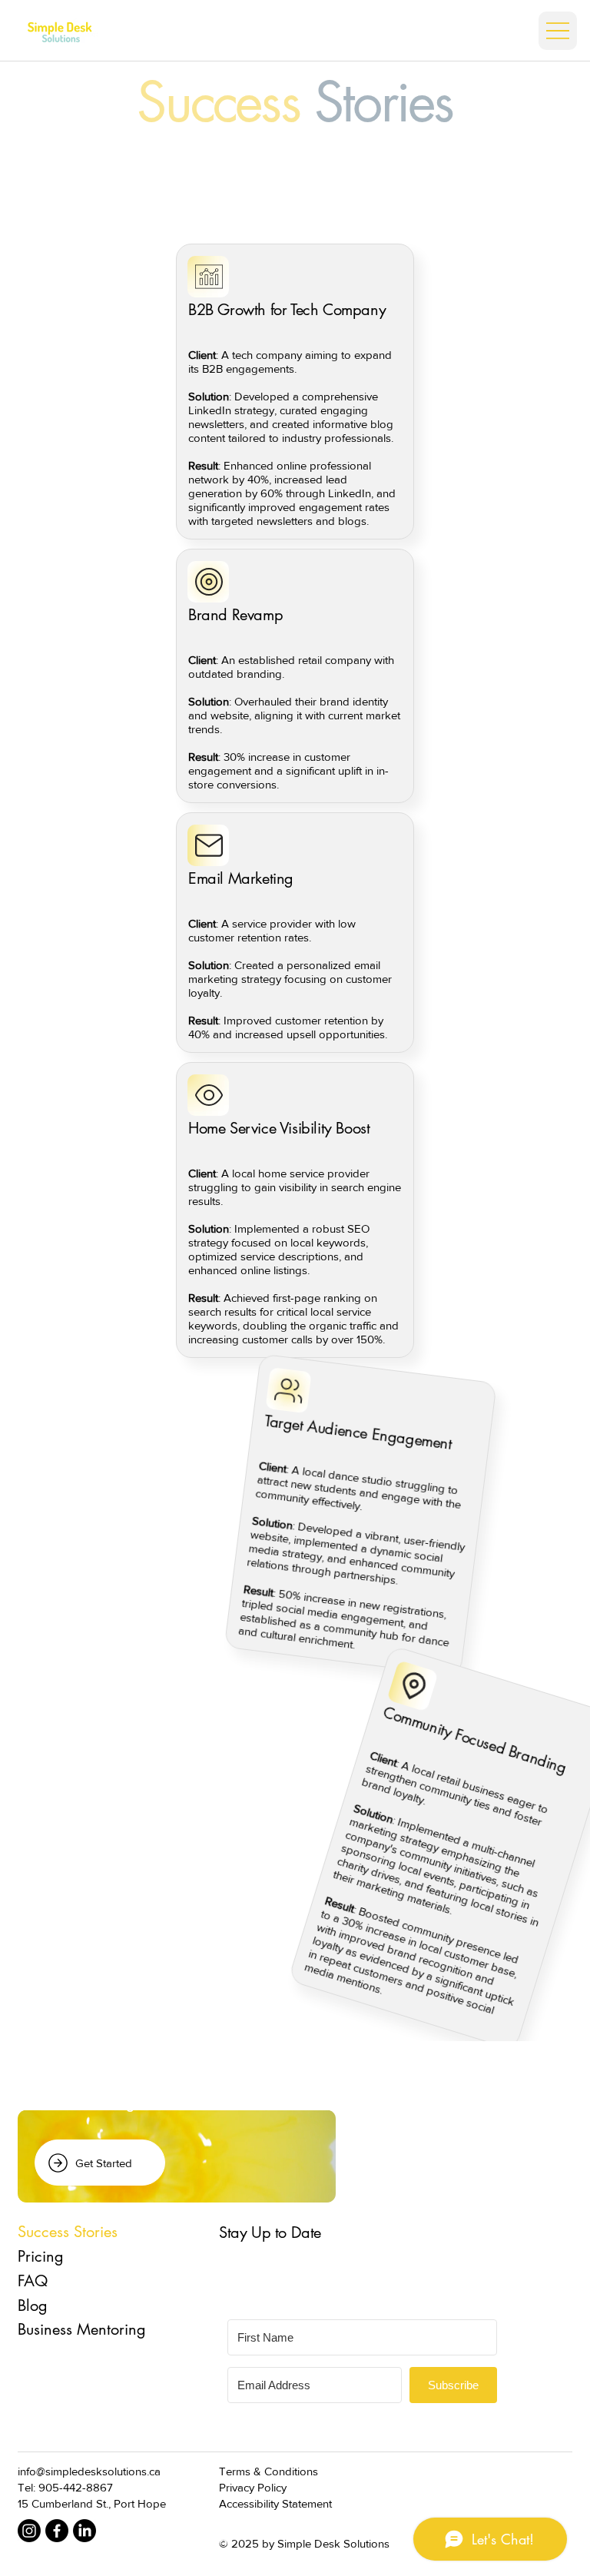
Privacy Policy (253, 2487)
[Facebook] (57, 2531)
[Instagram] (29, 2531)
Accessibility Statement (275, 2503)
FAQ (33, 2281)
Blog (33, 2305)
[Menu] (558, 31)
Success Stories (68, 2232)
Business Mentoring (82, 2329)
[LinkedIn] (85, 2531)
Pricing (41, 2256)
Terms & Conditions (268, 2471)
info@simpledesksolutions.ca (89, 2471)
